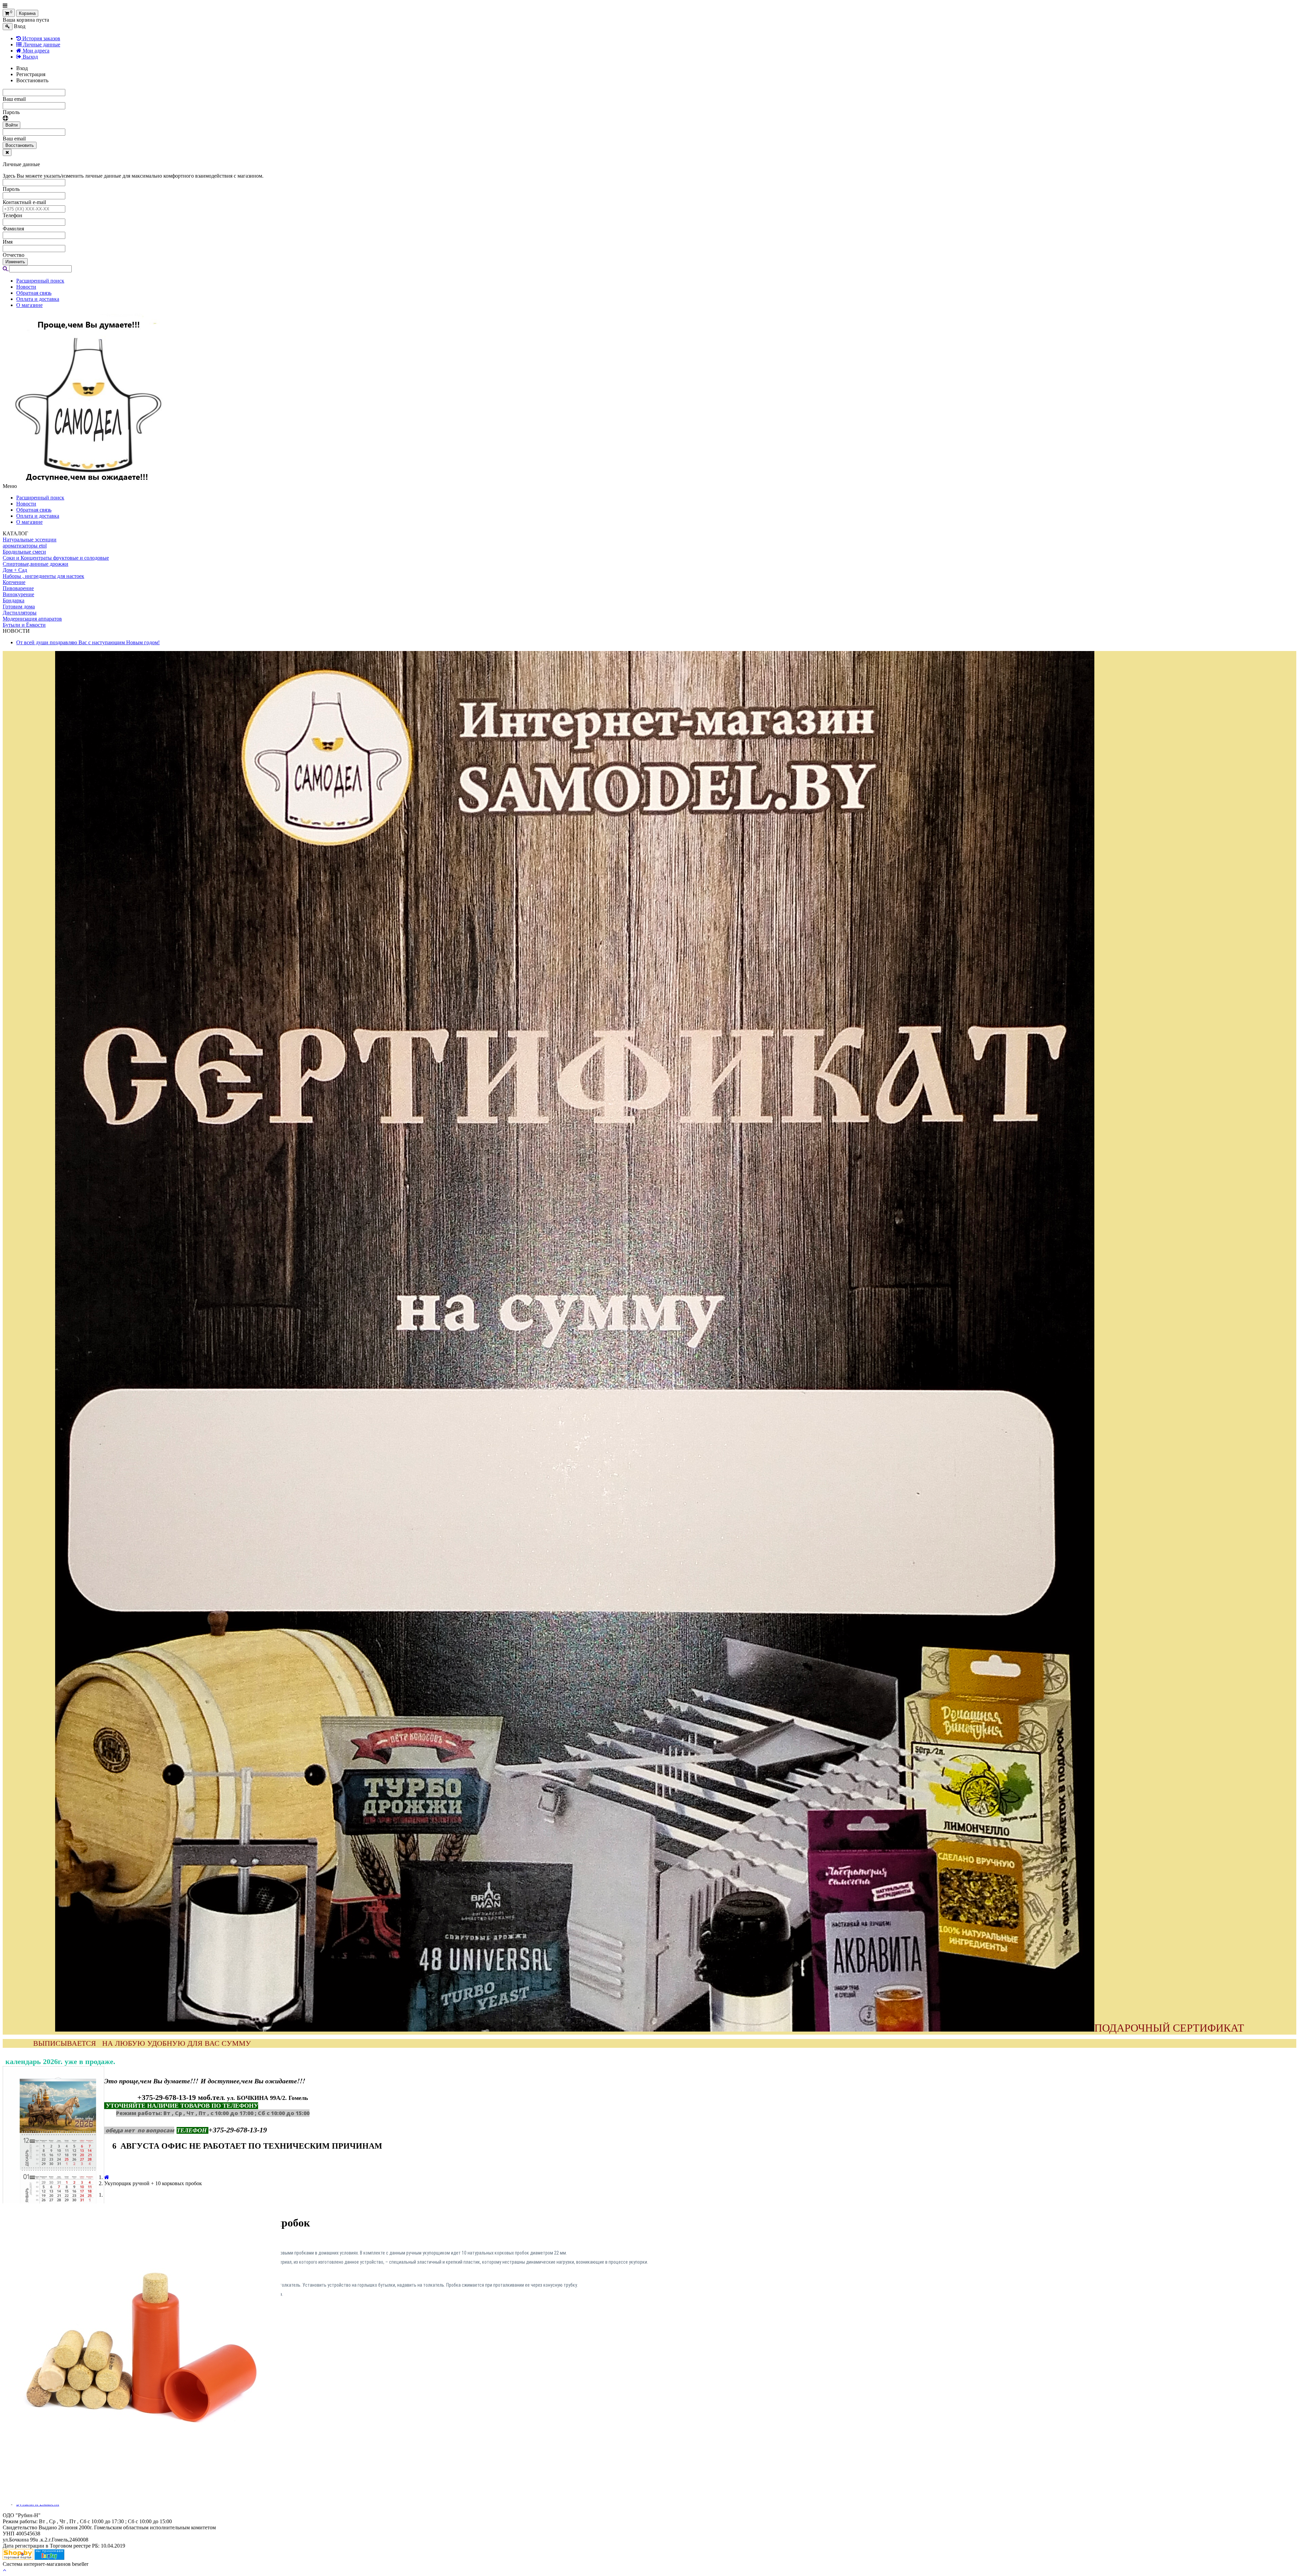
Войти (12, 125)
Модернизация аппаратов (32, 619)
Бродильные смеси (24, 552)
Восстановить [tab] (32, 80)
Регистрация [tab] (31, 74)
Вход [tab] (22, 68)
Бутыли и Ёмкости (24, 625)
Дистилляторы (20, 613)
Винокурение (18, 594)
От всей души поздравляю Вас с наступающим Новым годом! (88, 642)
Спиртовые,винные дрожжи (36, 564)
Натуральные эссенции (30, 540)
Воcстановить (20, 145)
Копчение (14, 582)
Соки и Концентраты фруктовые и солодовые (56, 558)
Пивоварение (18, 588)
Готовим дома (19, 607)
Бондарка (14, 600)
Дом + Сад (15, 570)
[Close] (7, 152)
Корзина (27, 13)
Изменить (15, 262)
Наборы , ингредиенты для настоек (43, 576)
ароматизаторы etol (25, 546)
